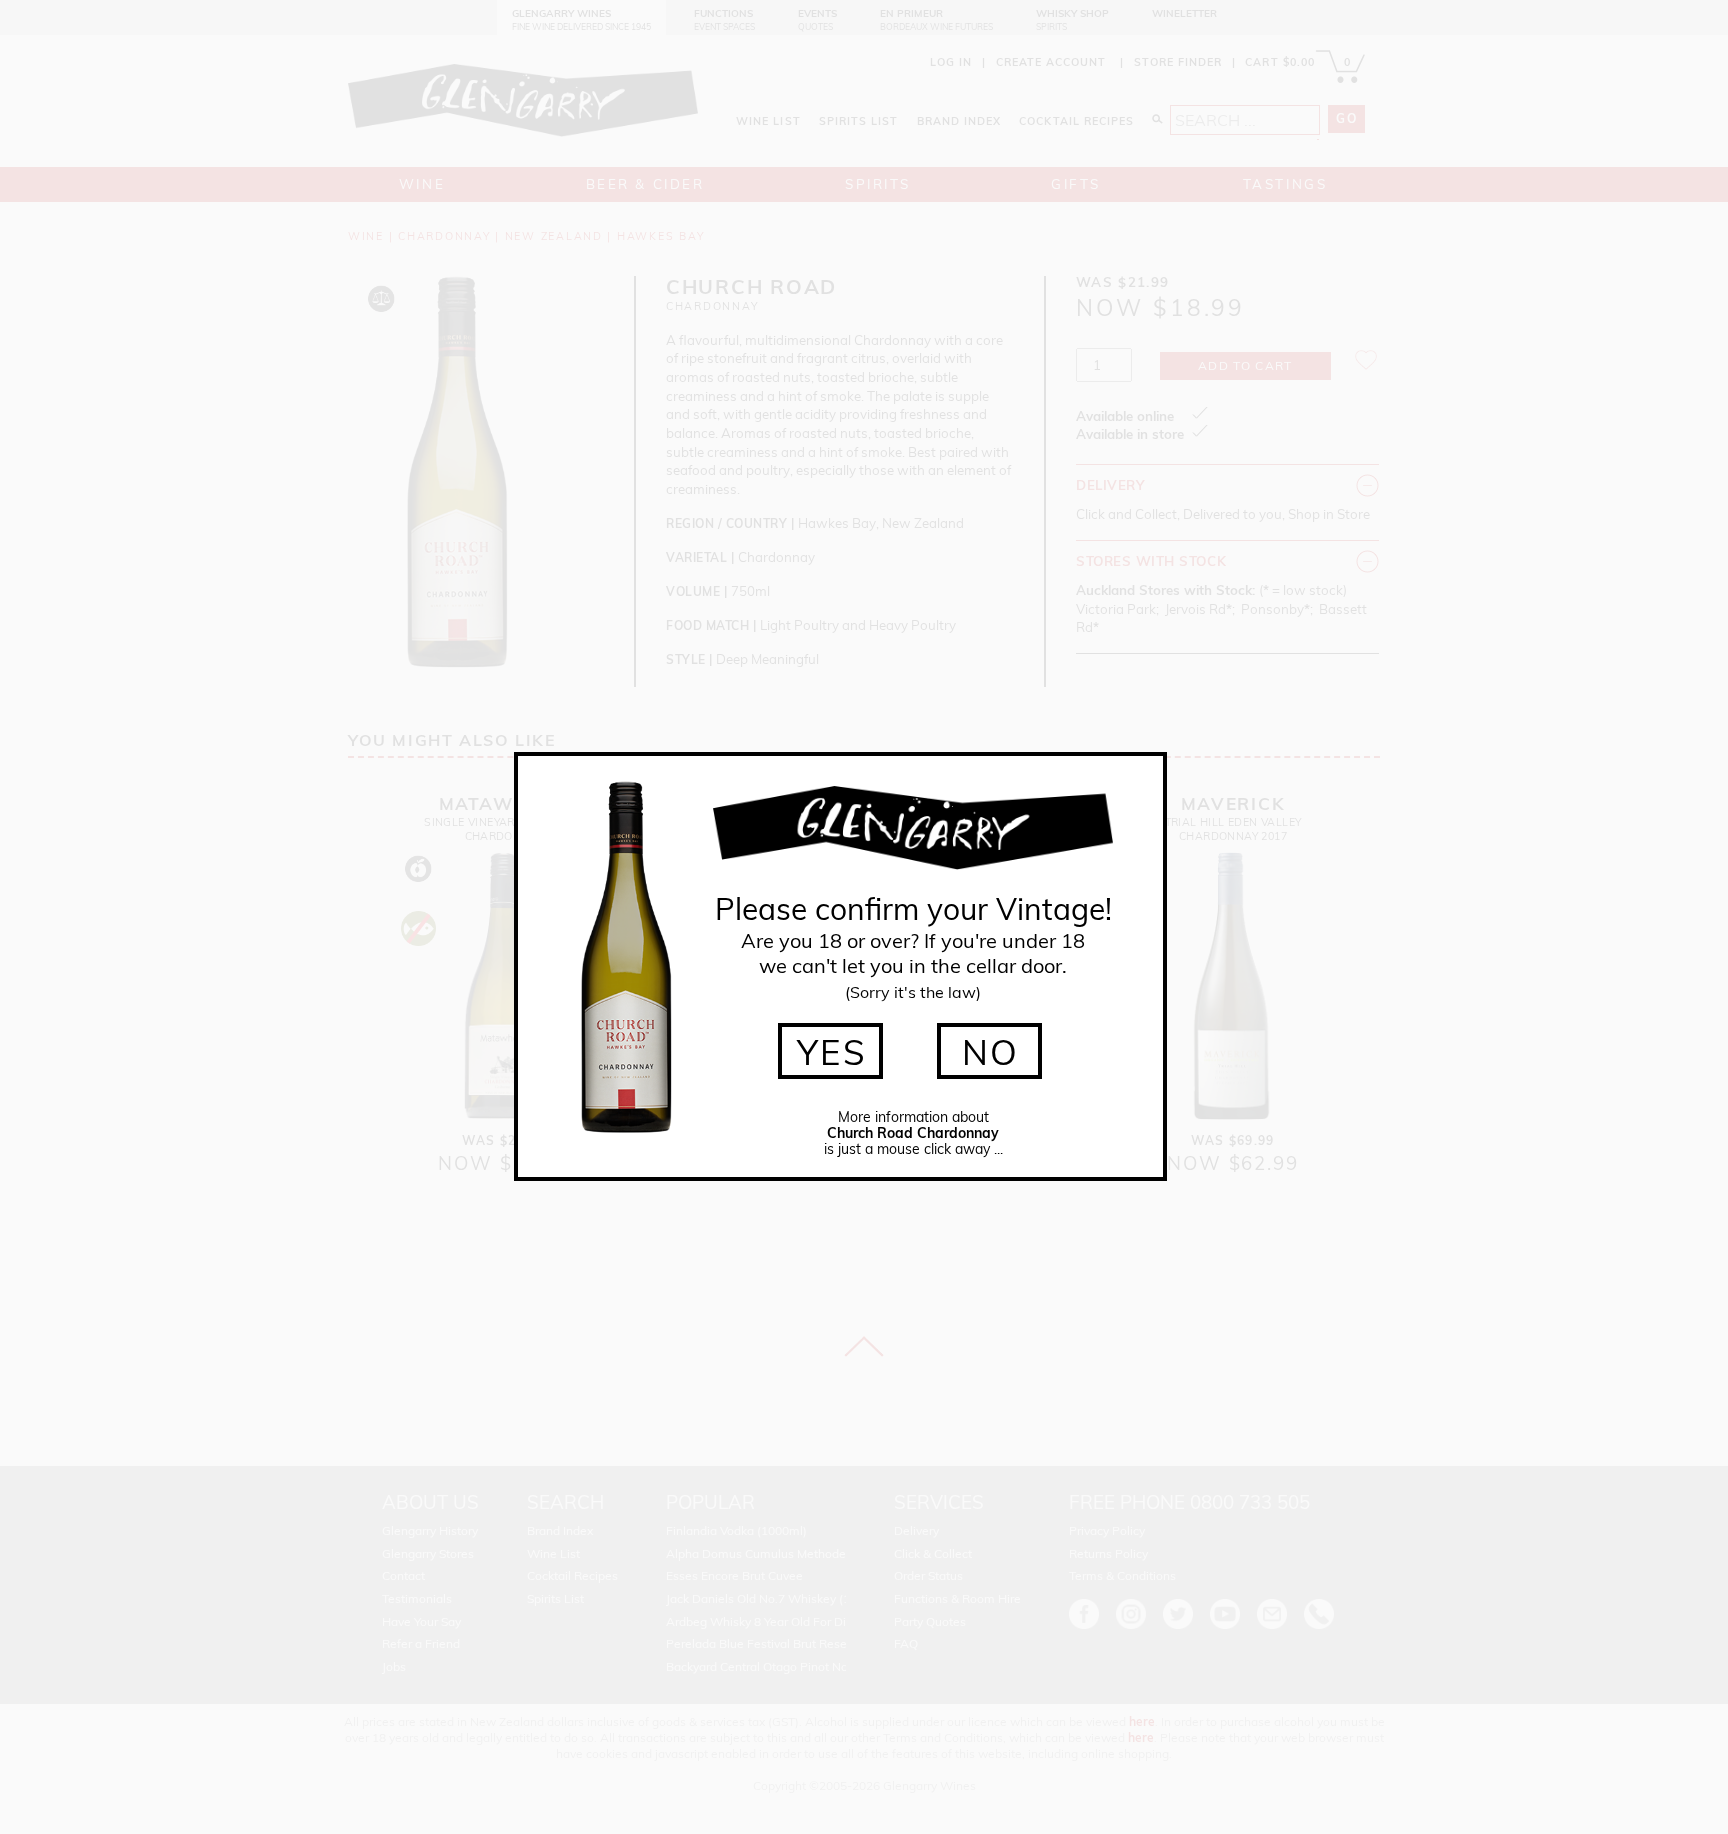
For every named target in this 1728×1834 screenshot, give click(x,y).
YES (832, 1052)
